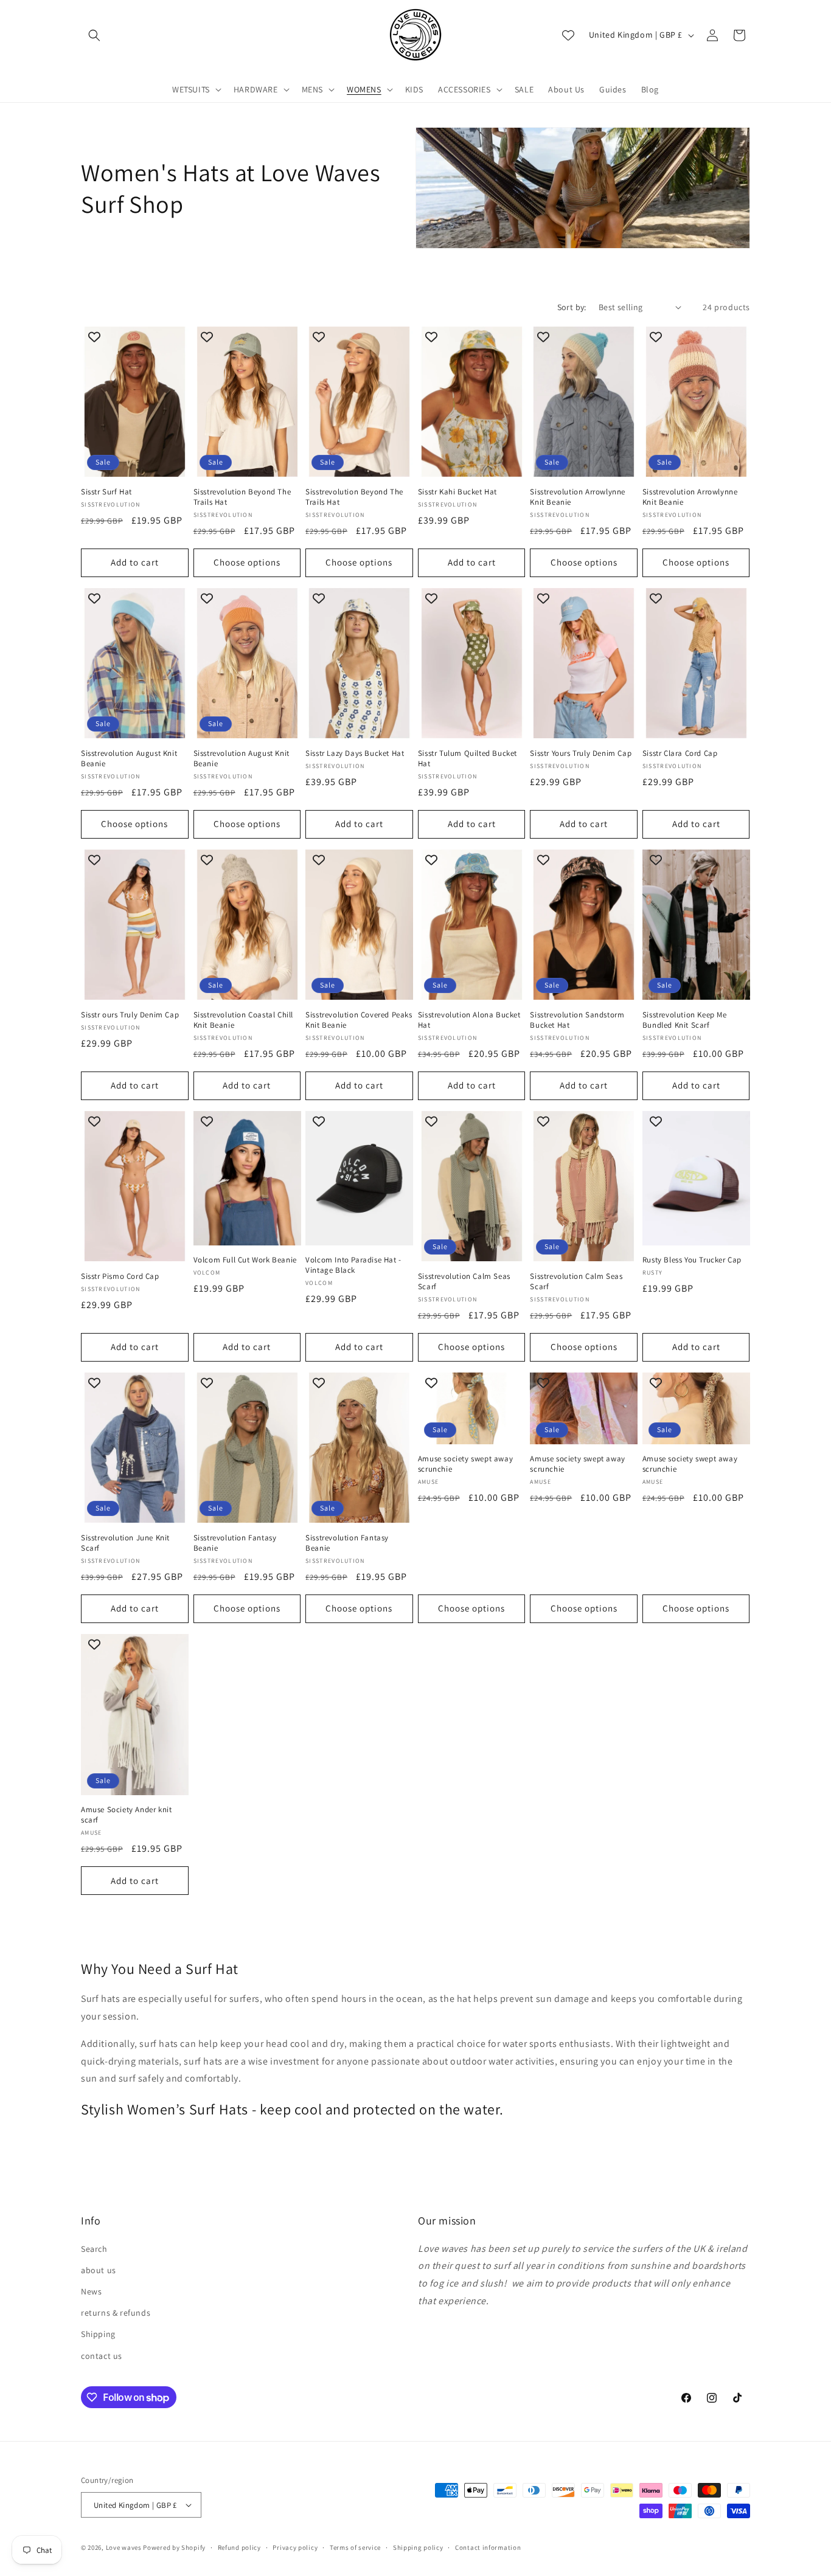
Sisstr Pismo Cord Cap (120, 1276)
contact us (102, 2356)
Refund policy (239, 2547)
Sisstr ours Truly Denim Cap (130, 1015)
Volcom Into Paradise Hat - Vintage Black (353, 1265)
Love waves (124, 2547)
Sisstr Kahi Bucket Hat (457, 492)
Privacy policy (295, 2547)
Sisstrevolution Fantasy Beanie (235, 1543)
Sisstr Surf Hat (106, 492)
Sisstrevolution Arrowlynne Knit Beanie (578, 497)
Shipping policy (418, 2547)
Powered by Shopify (174, 2547)
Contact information (488, 2547)
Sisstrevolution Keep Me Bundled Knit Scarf (685, 1020)
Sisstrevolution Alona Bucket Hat (469, 1020)
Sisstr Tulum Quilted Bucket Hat (468, 759)
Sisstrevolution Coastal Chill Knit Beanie (243, 1020)
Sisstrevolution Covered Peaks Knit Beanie (359, 1020)
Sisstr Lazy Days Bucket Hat (355, 753)
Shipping (98, 2334)
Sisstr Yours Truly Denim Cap (581, 753)
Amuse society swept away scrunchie (465, 1464)
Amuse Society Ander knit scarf (126, 1815)
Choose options (247, 562)
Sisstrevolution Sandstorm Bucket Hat (577, 1020)
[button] (94, 35)
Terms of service (355, 2547)
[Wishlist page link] (568, 35)
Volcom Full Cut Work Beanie (245, 1260)
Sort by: (572, 307)
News (91, 2291)
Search (94, 2249)
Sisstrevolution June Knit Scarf (125, 1543)
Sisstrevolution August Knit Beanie (129, 759)
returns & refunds (116, 2313)
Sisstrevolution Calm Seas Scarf (464, 1282)
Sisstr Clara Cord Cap (680, 753)
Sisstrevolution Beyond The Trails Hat (242, 497)
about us (99, 2270)
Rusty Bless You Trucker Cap (692, 1260)
